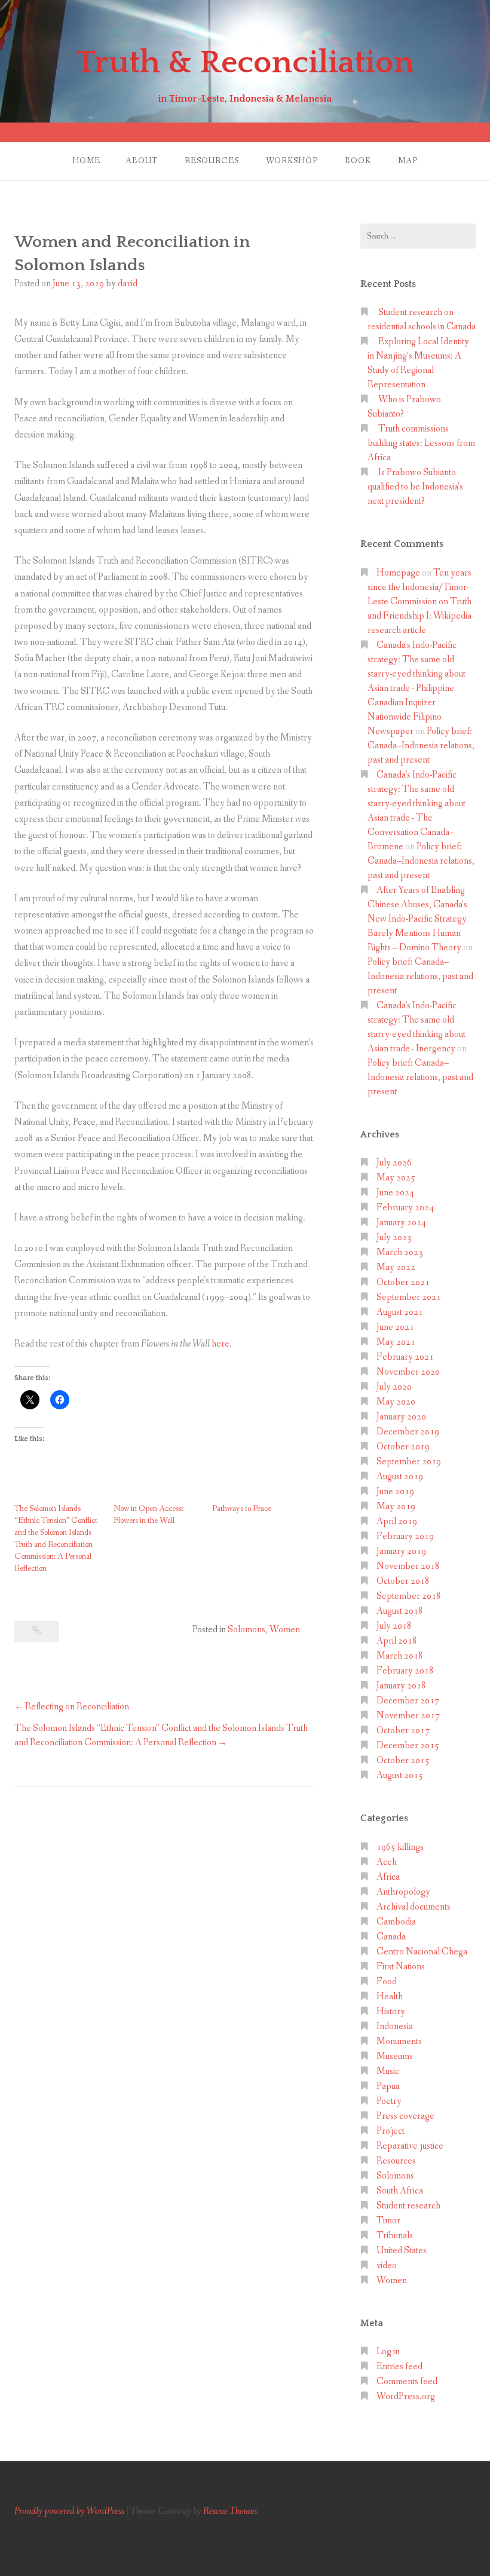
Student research (408, 2206)
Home (86, 161)
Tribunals (395, 2236)
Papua (388, 2086)
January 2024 (401, 1223)
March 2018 (400, 1656)
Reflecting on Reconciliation (77, 1707)
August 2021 (400, 1312)
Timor (388, 2221)
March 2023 (400, 1252)
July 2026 (394, 1163)
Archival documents (414, 1907)
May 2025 (396, 1178)
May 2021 (396, 1342)
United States (402, 2251)
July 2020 (394, 1387)
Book (358, 161)
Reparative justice (410, 2146)
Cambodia (396, 1922)
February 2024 (405, 1208)
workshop (292, 161)
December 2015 (408, 1746)
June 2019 (395, 1492)
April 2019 (397, 1521)
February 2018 (405, 1671)
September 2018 (409, 1596)
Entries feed (399, 2367)
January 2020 (401, 1417)
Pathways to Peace (242, 1509)
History (391, 2011)
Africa (388, 1877)
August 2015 (400, 1775)
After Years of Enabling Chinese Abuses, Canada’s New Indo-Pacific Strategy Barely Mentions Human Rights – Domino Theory (417, 919)
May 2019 (396, 1506)
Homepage (398, 573)
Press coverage (405, 2116)
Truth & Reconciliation (245, 63)
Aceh (387, 1862)
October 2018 (403, 1581)
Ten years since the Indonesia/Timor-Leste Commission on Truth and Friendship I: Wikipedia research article (419, 602)
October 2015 (403, 1760)
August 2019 (400, 1477)
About (142, 161)
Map (408, 161)
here (220, 1344)
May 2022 (396, 1267)
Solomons (246, 1630)
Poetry (389, 2101)
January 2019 (401, 1551)
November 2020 (408, 1372)
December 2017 (408, 1701)
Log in (388, 2352)
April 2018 (397, 1641)
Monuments (399, 2041)
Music (388, 2071)
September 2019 (409, 1462)
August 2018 (400, 1611)
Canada (391, 1937)
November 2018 (408, 1566)
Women (285, 1630)
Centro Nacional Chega (422, 1952)
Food (387, 1982)
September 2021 (409, 1297)
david (128, 284)
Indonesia (395, 2026)
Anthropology (403, 1892)
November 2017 (408, 1716)
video (387, 2266)
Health (390, 1997)
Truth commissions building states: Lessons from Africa (421, 443)
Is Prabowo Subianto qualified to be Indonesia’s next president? (415, 487)
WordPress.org (406, 2396)
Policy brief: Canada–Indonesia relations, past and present (421, 746)
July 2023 (394, 1237)
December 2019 (408, 1432)
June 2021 (395, 1327)
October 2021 (403, 1282)
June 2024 (395, 1193)
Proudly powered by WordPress (69, 2511)
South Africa (400, 2191)
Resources (212, 161)
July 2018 (394, 1626)
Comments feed (407, 2381)
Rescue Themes (230, 2511)
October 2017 (403, 1731)
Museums (395, 2056)
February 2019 (405, 1536)
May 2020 (396, 1402)
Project (391, 2131)
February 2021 (405, 1357)
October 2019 (403, 1447)
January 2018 (401, 1686)
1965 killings (400, 1847)
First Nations (401, 1967)
